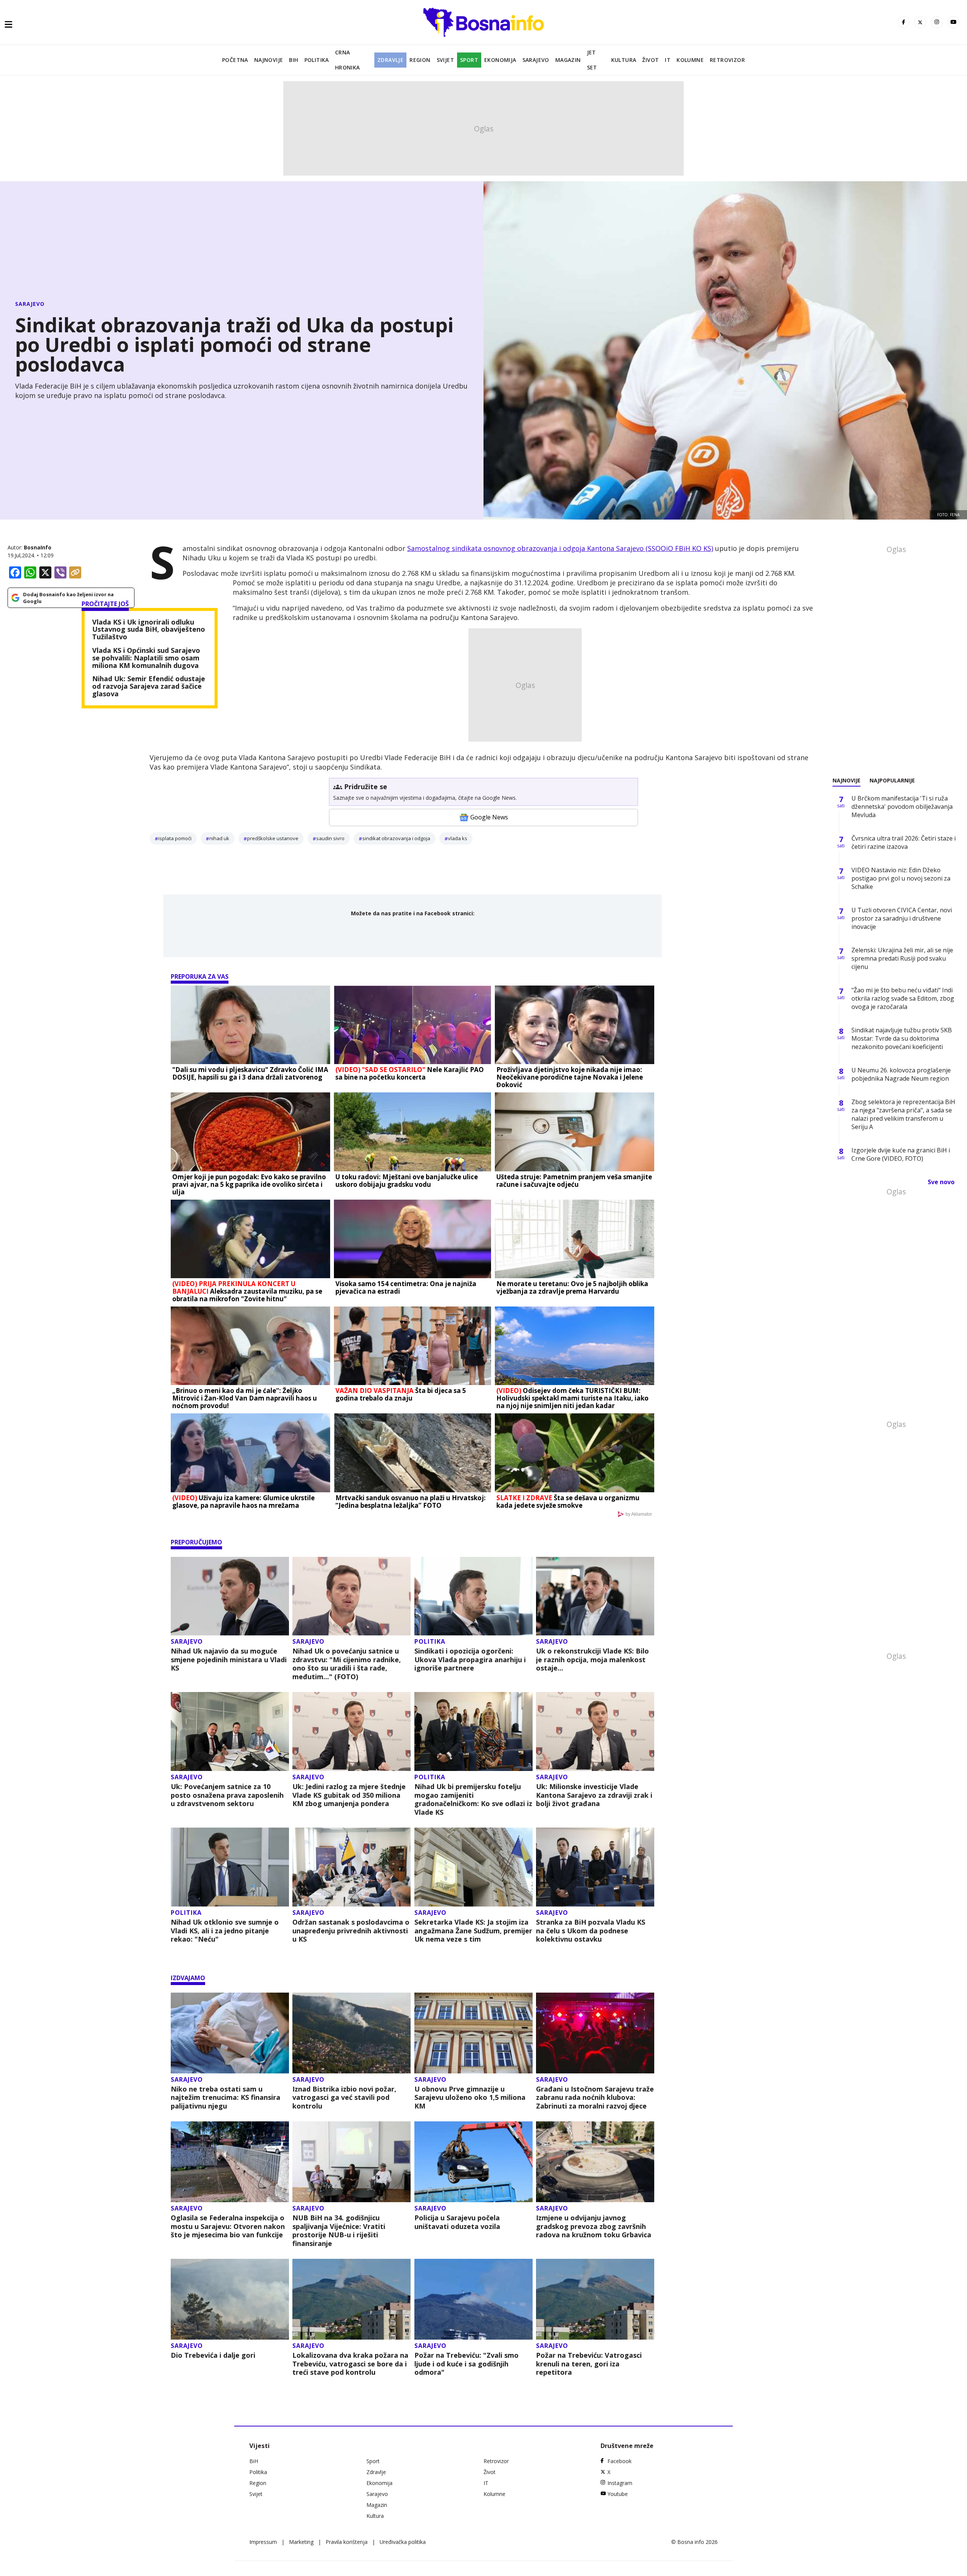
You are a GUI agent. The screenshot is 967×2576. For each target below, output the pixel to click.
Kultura (624, 60)
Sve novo (941, 1182)
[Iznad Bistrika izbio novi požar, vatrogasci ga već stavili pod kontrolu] (351, 2033)
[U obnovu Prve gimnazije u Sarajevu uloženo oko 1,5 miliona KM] (473, 2033)
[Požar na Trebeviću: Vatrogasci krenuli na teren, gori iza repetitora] (595, 2299)
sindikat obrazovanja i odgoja (396, 838)
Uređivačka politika (403, 2542)
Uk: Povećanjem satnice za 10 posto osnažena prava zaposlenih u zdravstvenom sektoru (227, 1795)
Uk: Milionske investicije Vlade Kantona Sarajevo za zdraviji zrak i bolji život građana (594, 1795)
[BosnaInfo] (483, 22)
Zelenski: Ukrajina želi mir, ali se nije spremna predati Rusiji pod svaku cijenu (902, 958)
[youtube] (953, 22)
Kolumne (690, 60)
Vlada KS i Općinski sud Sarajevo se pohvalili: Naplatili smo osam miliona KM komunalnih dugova (146, 658)
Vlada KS (458, 838)
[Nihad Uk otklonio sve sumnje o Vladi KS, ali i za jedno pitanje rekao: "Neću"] (230, 1867)
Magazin (568, 60)
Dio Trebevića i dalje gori (213, 2355)
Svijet (445, 60)
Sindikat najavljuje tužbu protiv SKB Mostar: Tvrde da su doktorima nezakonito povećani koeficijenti (902, 1038)
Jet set (592, 60)
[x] (920, 22)
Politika (317, 60)
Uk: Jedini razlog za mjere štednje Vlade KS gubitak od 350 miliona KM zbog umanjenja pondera (349, 1795)
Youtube (618, 2494)
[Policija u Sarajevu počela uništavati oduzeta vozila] (473, 2162)
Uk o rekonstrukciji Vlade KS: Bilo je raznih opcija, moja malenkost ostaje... (592, 1660)
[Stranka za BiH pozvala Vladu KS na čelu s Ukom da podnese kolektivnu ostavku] (595, 1867)
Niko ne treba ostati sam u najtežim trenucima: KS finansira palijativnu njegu (226, 2098)
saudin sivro (330, 838)
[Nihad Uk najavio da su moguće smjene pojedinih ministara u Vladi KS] (230, 1596)
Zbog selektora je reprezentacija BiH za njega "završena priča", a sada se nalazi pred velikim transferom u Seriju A (903, 1114)
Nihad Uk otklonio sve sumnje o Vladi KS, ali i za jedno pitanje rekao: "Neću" (225, 1931)
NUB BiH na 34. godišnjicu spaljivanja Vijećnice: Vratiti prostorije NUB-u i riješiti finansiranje (339, 2230)
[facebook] (904, 22)
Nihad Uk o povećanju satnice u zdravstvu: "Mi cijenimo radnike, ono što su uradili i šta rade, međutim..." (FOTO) (347, 1664)
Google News (489, 817)
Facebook (619, 2461)
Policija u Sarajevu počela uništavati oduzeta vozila (457, 2222)
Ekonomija (500, 60)
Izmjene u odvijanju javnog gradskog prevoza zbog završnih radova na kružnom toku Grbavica (594, 2226)
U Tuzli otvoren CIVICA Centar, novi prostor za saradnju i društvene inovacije (902, 918)
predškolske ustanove (273, 838)
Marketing (301, 2542)
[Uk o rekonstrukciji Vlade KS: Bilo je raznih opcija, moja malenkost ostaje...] (595, 1596)
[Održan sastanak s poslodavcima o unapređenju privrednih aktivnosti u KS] (351, 1867)
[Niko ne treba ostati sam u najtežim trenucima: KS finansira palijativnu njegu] (230, 2033)
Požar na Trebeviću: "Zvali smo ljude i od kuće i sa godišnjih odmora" (467, 2364)
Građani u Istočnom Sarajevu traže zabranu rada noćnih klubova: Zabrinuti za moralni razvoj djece (595, 2098)
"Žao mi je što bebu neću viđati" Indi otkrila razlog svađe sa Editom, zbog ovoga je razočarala (903, 998)
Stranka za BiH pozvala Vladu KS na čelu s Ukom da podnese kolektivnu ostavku (591, 1931)
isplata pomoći (175, 838)
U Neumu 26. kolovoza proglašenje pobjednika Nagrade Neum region (901, 1074)
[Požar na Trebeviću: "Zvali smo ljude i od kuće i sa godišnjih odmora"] (473, 2299)
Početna (235, 60)
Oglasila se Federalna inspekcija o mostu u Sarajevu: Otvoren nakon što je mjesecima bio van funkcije (228, 2226)
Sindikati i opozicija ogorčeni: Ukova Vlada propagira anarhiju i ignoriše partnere (470, 1660)
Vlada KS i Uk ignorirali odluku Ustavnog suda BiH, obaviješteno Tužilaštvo (149, 630)
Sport (469, 60)
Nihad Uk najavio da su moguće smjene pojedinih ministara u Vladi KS (229, 1660)
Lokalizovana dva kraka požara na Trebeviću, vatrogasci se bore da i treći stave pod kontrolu (350, 2364)
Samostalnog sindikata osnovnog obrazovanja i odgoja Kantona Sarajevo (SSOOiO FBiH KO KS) (560, 548)
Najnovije (269, 60)
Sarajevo (536, 60)
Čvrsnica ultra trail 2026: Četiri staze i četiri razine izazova (904, 842)
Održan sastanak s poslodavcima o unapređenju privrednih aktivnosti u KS (351, 1931)
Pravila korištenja (347, 2542)
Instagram (620, 2483)
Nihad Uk (219, 838)
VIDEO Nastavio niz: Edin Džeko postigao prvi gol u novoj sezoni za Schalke (901, 878)
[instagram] (937, 22)
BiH (293, 60)
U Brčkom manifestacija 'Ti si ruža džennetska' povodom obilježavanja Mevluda (902, 807)
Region (420, 60)
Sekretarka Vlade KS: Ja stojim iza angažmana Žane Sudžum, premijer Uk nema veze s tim (473, 1931)
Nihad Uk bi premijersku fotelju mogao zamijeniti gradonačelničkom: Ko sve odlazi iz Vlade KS (473, 1799)
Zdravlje (390, 60)
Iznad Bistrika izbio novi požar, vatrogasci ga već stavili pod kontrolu (344, 2098)
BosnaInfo (38, 547)
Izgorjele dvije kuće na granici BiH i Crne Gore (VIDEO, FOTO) (901, 1154)
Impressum (263, 2542)
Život (650, 60)
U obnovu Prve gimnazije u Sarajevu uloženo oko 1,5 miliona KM (470, 2098)
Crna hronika (348, 60)
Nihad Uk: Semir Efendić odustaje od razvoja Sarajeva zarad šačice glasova (149, 686)
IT (668, 60)
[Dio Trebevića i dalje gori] (230, 2299)
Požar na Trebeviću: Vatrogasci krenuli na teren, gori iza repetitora (589, 2364)
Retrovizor (727, 60)
